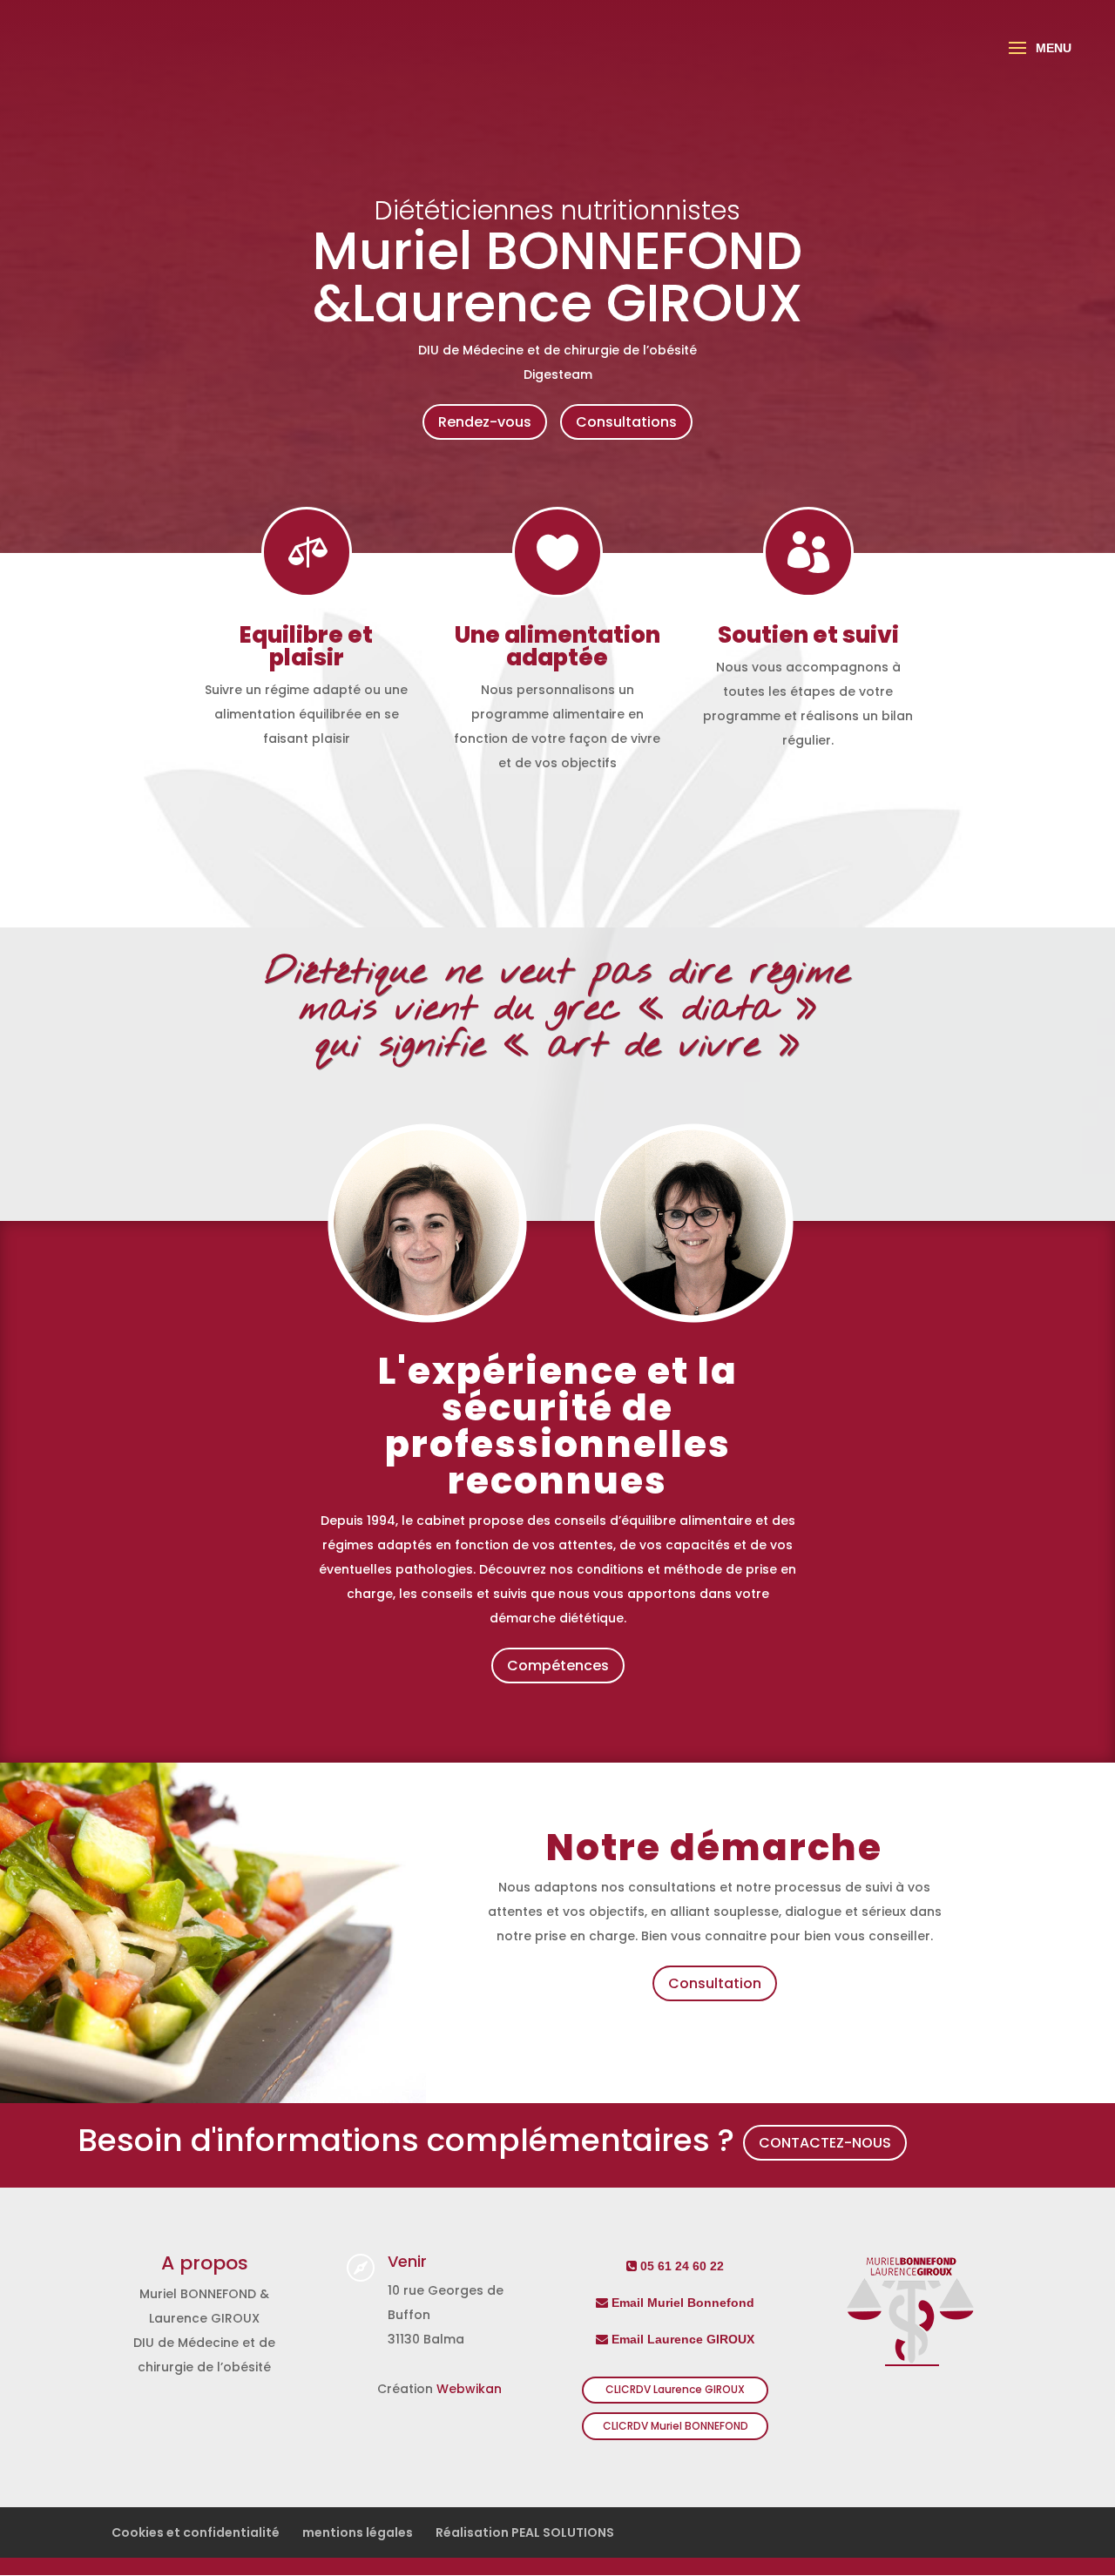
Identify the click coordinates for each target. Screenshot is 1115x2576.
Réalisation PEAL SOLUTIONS (525, 2532)
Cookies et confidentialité (196, 2532)
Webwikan (469, 2389)
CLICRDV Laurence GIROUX (675, 2389)
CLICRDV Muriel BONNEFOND (676, 2426)
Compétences (558, 1666)
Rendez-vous (485, 422)
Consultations (626, 422)
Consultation (715, 1983)
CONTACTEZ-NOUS (825, 2143)
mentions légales (358, 2532)
